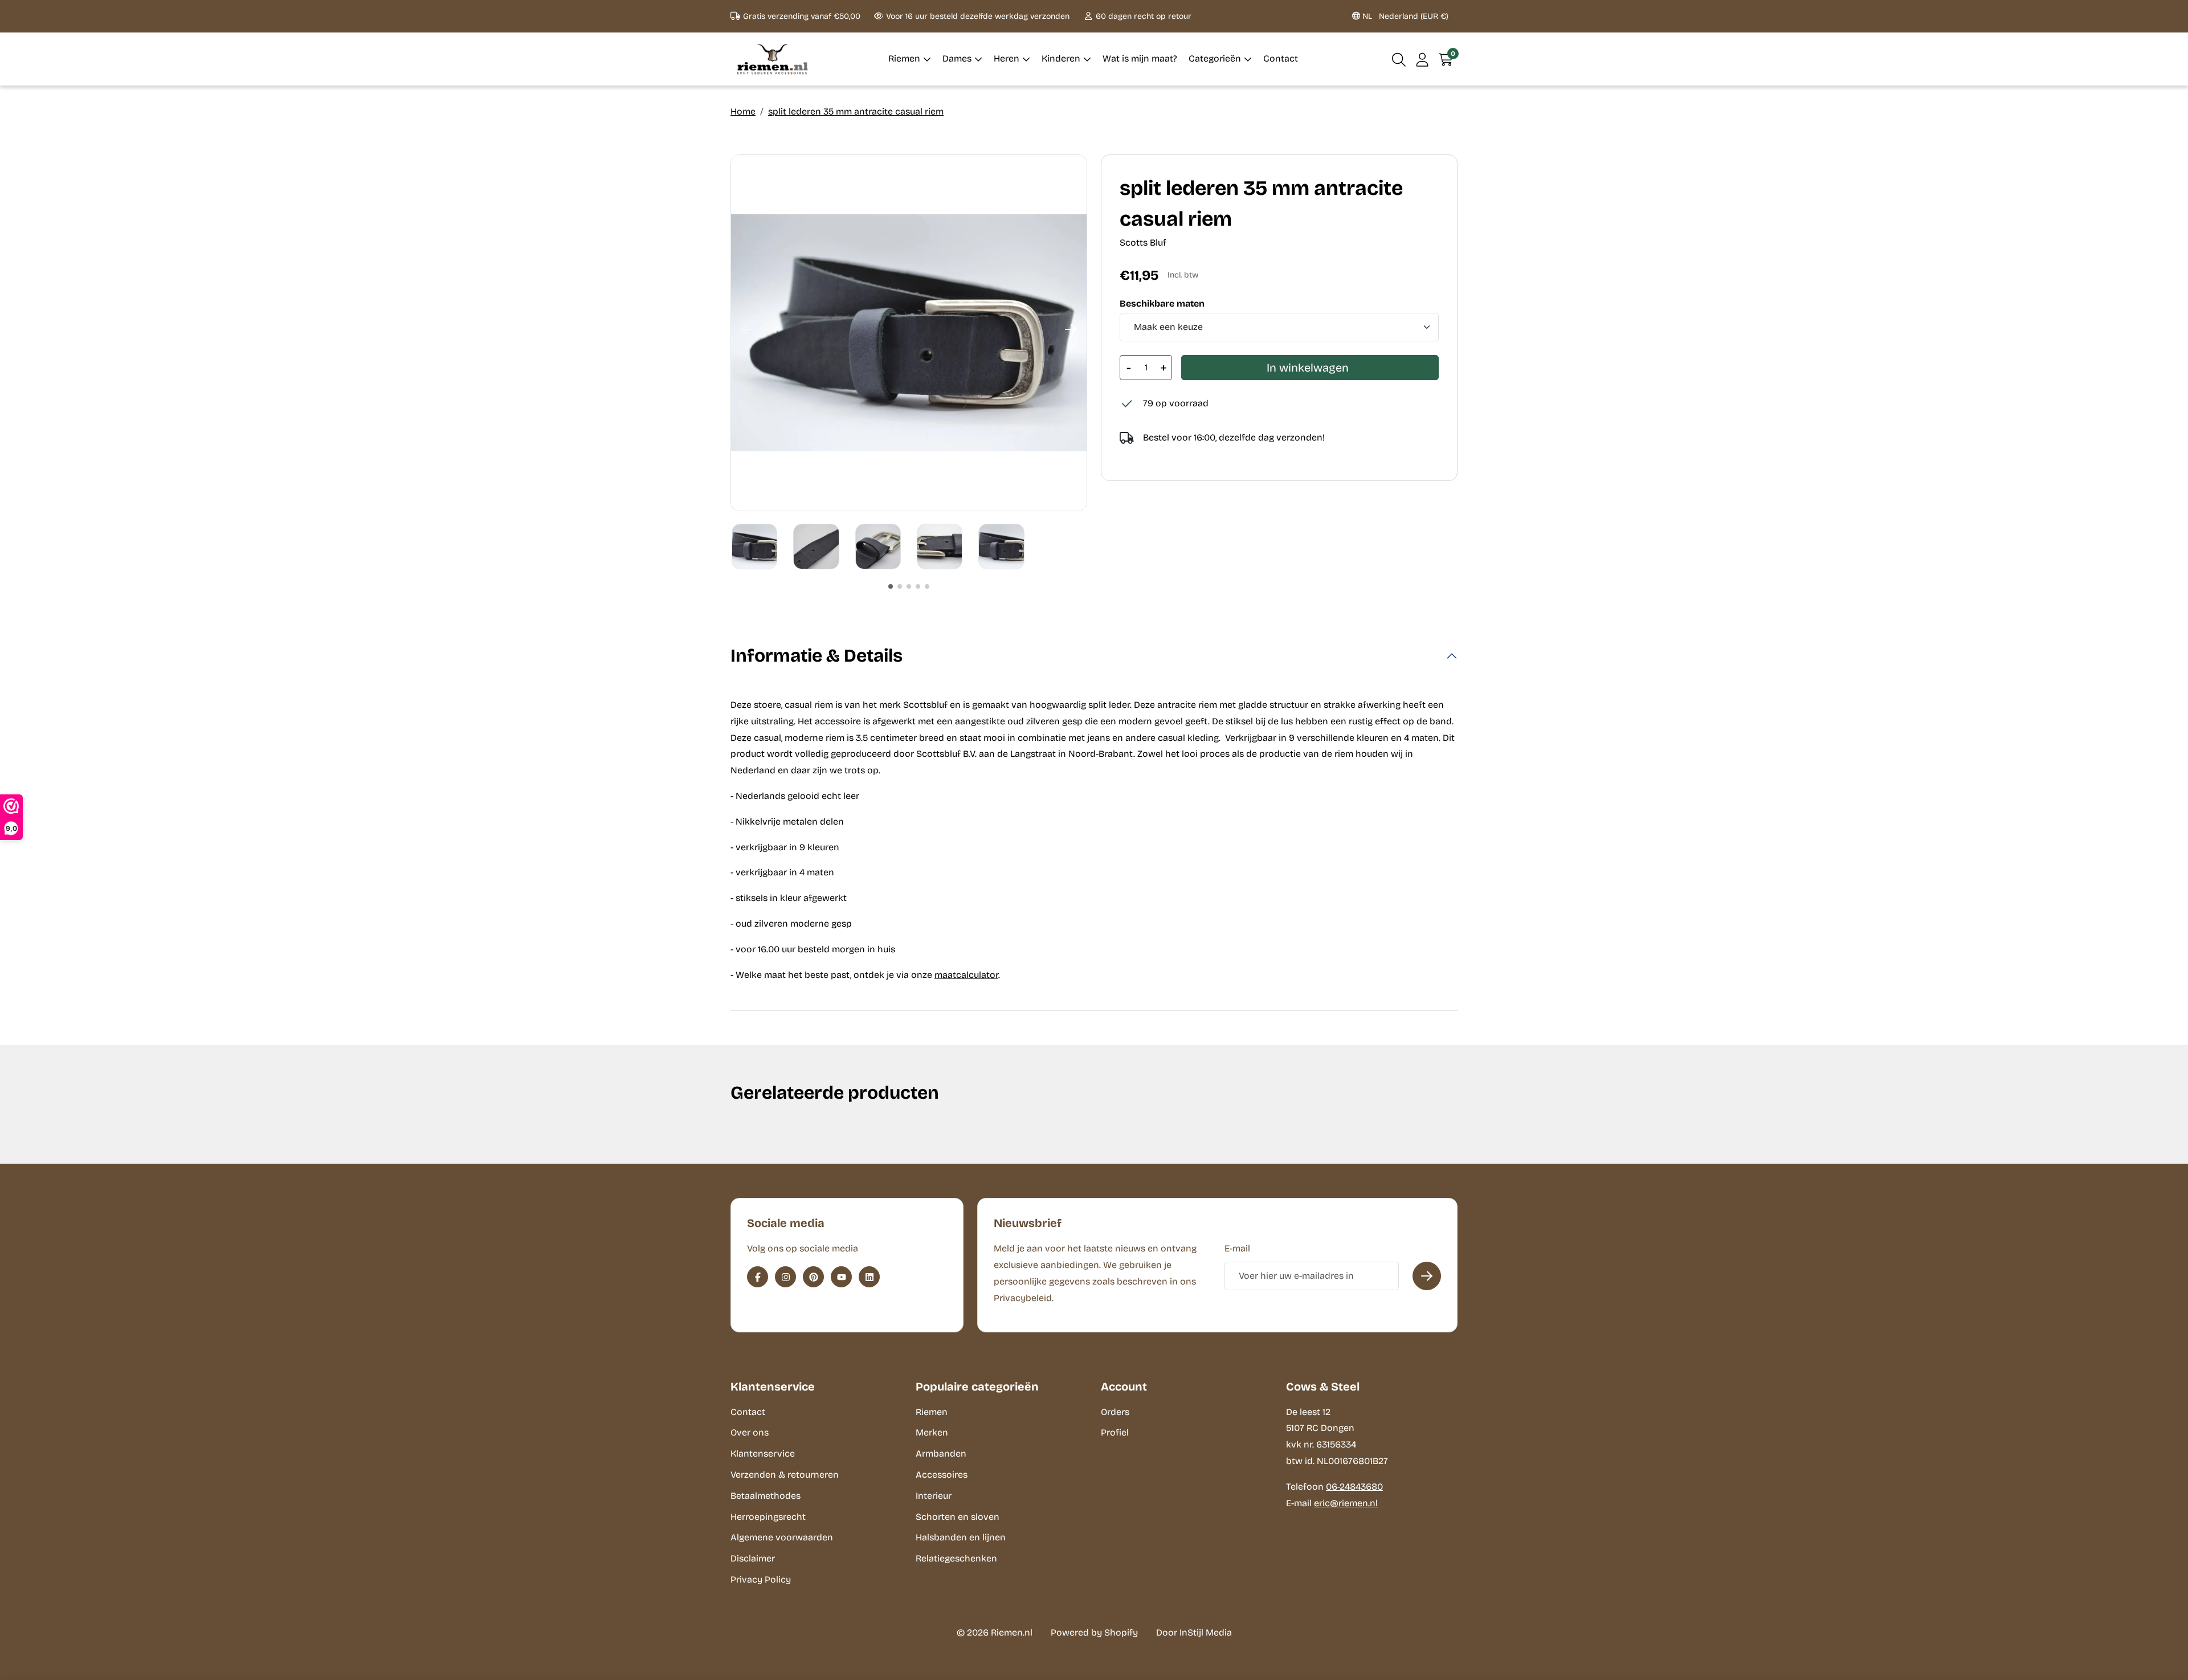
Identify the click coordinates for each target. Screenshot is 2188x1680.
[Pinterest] (813, 1277)
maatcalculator (966, 975)
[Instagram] (785, 1277)
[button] (1399, 59)
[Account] (1422, 59)
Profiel (1115, 1432)
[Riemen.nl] (773, 59)
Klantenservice (763, 1453)
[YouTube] (841, 1277)
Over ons (750, 1432)
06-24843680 (1354, 1487)
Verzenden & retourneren (785, 1475)
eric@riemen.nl (1346, 1503)
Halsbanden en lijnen (961, 1537)
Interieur (934, 1496)
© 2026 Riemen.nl (995, 1632)
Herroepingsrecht (768, 1517)
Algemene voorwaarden (782, 1537)
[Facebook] (758, 1277)
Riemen (932, 1412)
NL (1404, 16)
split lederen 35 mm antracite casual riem (856, 111)
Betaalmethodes (766, 1496)
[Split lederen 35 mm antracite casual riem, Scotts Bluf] (909, 333)
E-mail (1237, 1248)
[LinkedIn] (869, 1277)
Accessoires (942, 1475)
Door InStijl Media (1194, 1632)
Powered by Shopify (1094, 1632)
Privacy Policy (761, 1579)
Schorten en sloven (958, 1517)
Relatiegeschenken (956, 1558)
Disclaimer (753, 1558)
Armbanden (941, 1453)
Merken (932, 1432)
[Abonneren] (1427, 1276)
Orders (1115, 1412)
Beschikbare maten (1162, 304)
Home (743, 111)
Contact (748, 1412)
